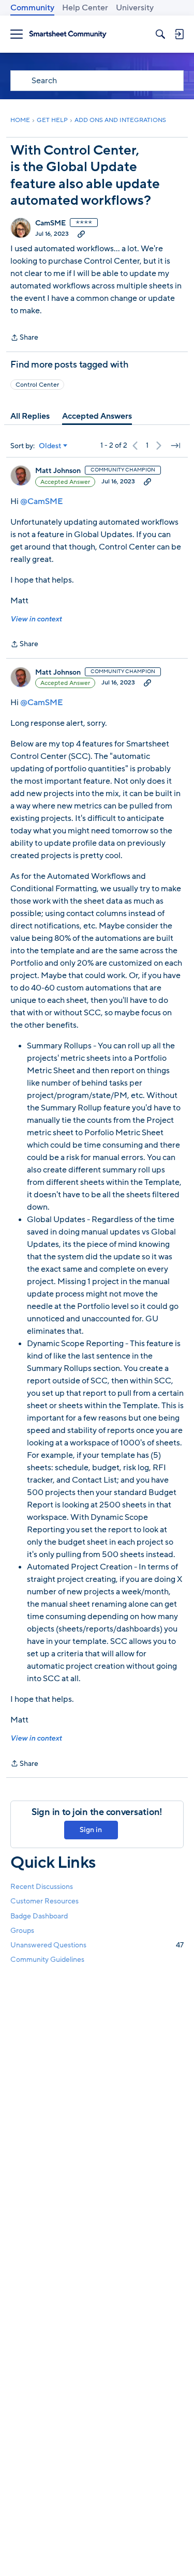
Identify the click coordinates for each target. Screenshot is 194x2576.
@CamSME (41, 501)
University (135, 8)
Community (32, 8)
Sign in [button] (91, 1830)
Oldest (50, 446)
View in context (36, 619)
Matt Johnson (58, 471)
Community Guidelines (47, 1960)
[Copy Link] (81, 234)
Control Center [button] (37, 385)
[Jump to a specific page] (175, 446)
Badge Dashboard (39, 1916)
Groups (22, 1931)
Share (24, 338)
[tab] (30, 416)
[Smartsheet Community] (68, 34)
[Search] (160, 34)
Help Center (85, 8)
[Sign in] (179, 34)
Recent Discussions (42, 1887)
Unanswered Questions (97, 1945)
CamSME (50, 223)
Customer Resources (44, 1901)
